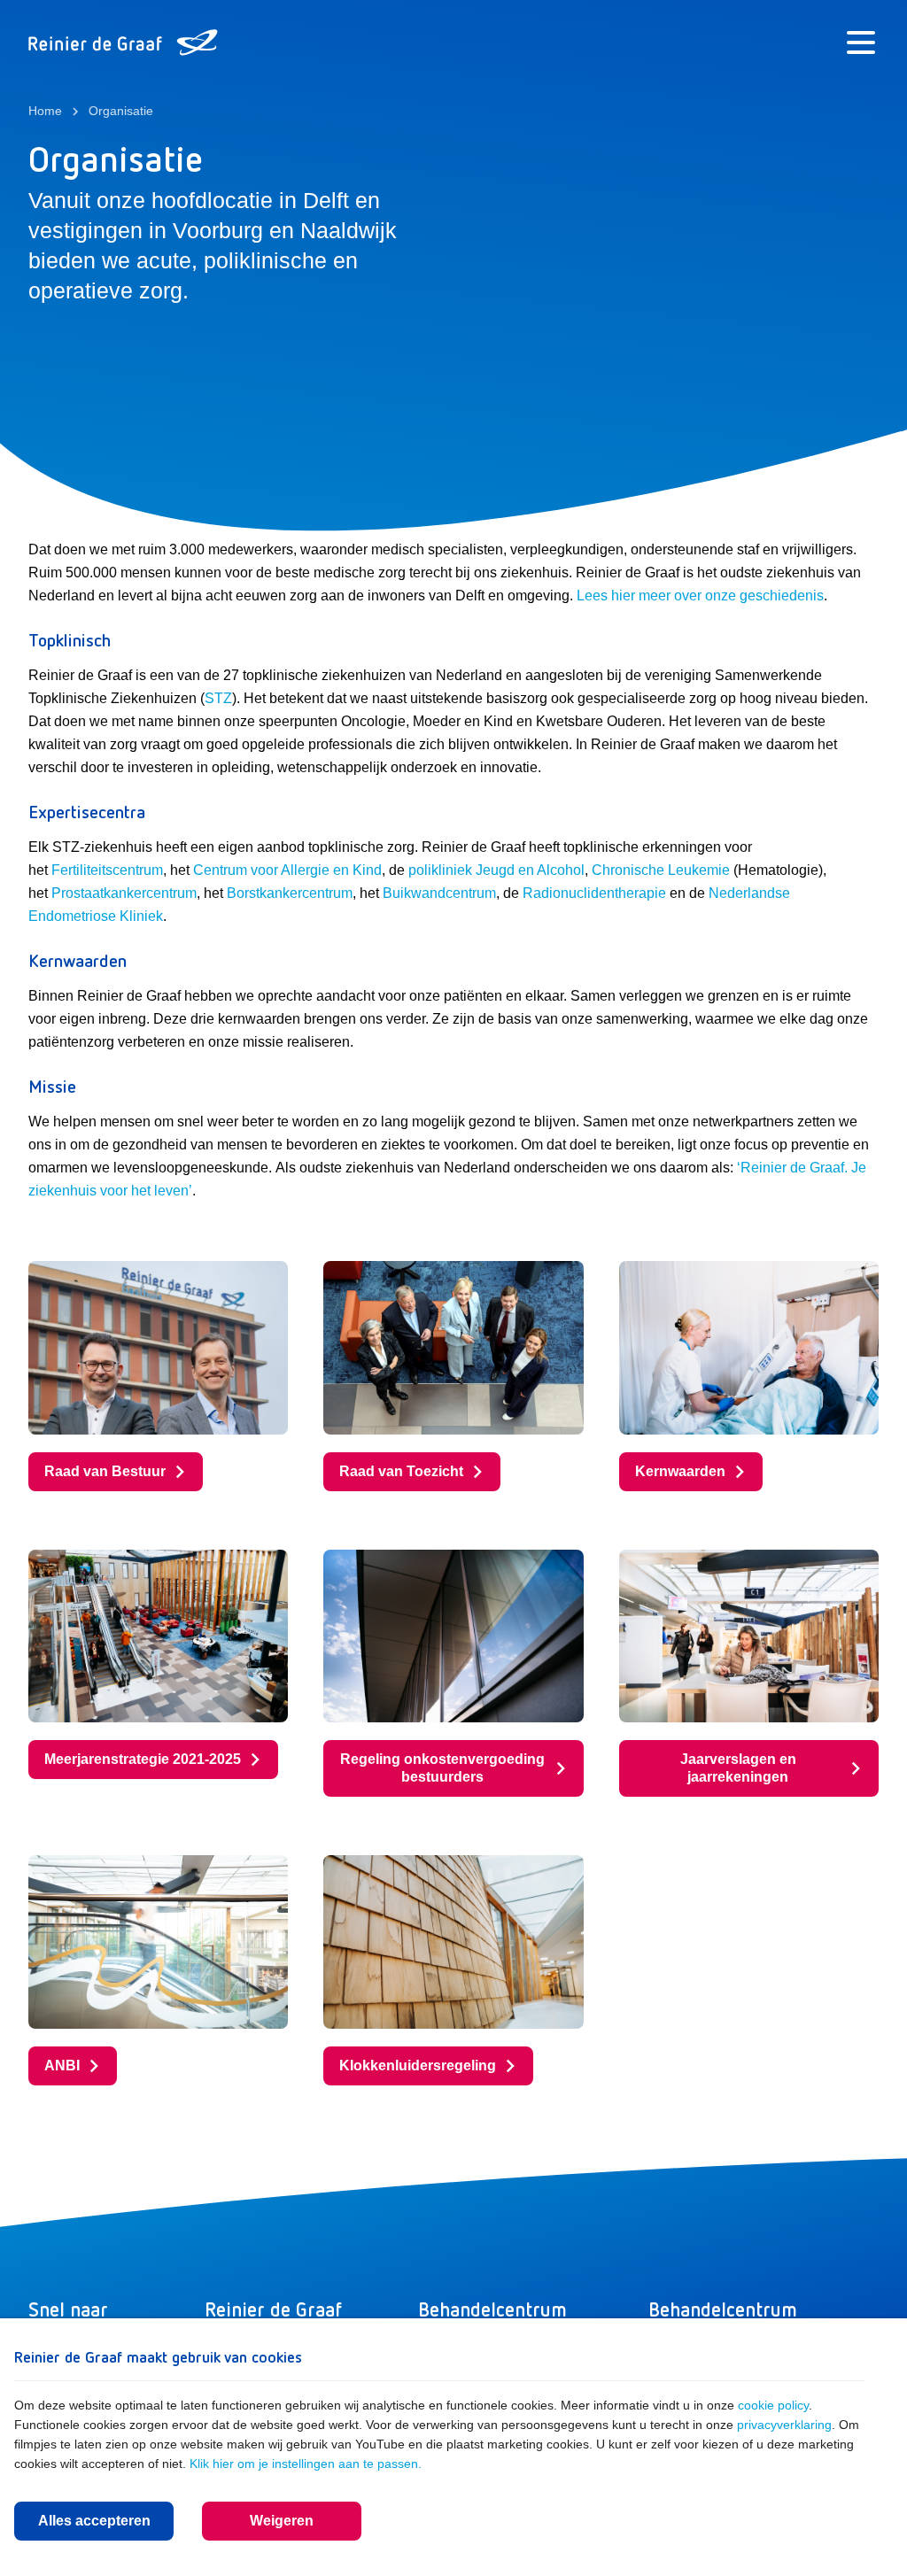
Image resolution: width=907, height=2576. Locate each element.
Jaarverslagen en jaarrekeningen (738, 1768)
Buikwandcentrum (439, 893)
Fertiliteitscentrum (107, 870)
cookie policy (773, 2405)
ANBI (62, 2065)
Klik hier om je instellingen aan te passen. (306, 2464)
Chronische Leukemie (661, 870)
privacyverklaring (784, 2425)
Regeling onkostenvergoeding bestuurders (442, 1768)
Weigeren (282, 2521)
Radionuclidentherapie (594, 893)
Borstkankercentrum (290, 893)
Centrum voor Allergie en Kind (287, 870)
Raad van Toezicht (401, 1471)
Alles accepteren (94, 2521)
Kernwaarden (680, 1471)
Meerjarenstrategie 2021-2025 (143, 1759)
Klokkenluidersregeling (418, 2065)
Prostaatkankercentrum (124, 893)
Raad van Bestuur (105, 1471)
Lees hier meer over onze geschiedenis (700, 596)
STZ (218, 698)
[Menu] (861, 43)
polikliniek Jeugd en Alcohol (496, 870)
